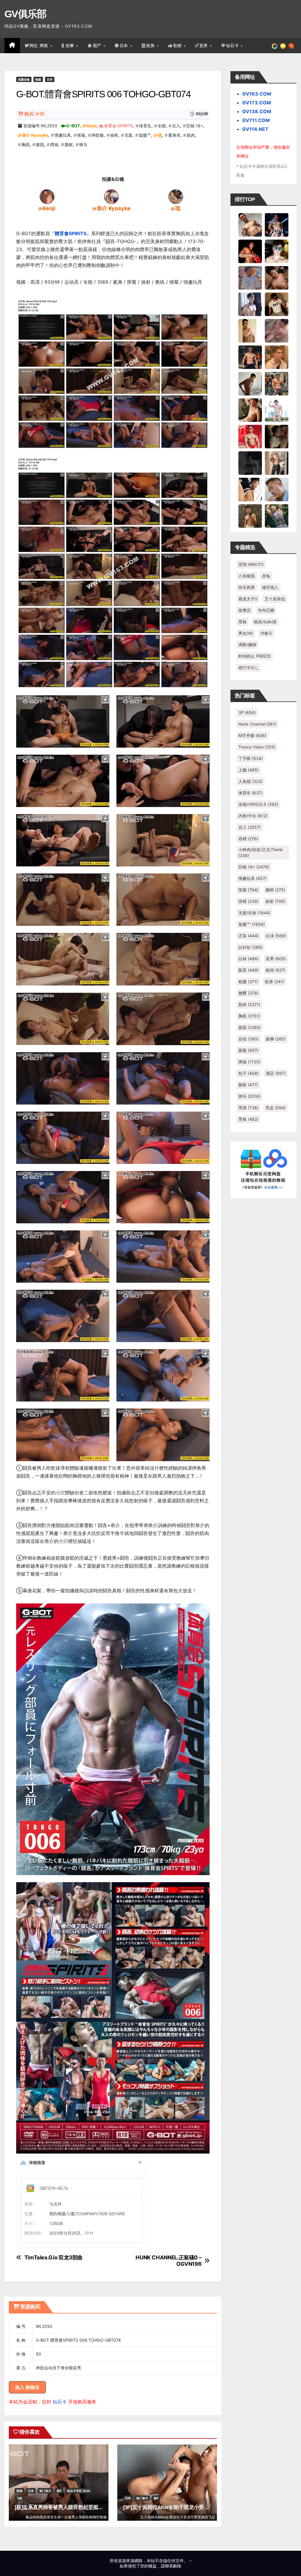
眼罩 (249, 970)
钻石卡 (60, 2402)
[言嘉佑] (250, 304)
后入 (176, 126)
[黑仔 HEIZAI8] (277, 383)
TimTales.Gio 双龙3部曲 (53, 2257)
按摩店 (245, 610)
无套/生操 (254, 913)
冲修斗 (266, 633)
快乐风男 (247, 587)
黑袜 (243, 622)
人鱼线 (250, 781)
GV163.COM (257, 94)
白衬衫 (250, 947)
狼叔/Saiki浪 (265, 622)
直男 (204, 46)
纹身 (275, 982)
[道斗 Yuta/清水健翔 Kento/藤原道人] (277, 357)
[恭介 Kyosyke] (111, 196)
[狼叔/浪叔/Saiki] (277, 251)
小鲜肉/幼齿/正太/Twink (261, 852)
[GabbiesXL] (277, 489)
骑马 (83, 144)
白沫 (276, 936)
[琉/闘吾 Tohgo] (176, 196)
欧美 (151, 46)
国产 (98, 46)
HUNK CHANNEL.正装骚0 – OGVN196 (168, 2261)
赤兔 (266, 576)
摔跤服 (98, 135)
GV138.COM (257, 111)
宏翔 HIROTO (251, 564)
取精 (178, 46)
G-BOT (73, 126)
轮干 (249, 1073)
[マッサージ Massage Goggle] (277, 436)
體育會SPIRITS (71, 233)
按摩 (71, 46)
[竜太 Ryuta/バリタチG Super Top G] (277, 304)
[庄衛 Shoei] (250, 436)
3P (247, 713)
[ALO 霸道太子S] (250, 383)
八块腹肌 (247, 576)
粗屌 (276, 970)
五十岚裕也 (275, 599)
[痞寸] (250, 357)
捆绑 (275, 890)
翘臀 (248, 993)
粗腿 (248, 982)
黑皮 (276, 1108)
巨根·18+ (195, 126)
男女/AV (246, 633)
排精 (248, 901)
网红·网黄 (39, 46)
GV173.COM (257, 103)
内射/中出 (253, 816)
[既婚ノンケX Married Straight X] (277, 330)
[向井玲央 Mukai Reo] (250, 489)
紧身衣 (174, 135)
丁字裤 (251, 758)
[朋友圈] (275, 46)
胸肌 (26, 144)
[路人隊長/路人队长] (277, 462)
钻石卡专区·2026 (79, 2491)
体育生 (145, 126)
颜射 (69, 144)
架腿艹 (145, 135)
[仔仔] (250, 462)
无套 (128, 135)
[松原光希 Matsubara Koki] (277, 277)
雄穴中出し (249, 668)
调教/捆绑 (247, 645)
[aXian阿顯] (250, 515)
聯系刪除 (173, 2566)
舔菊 (248, 1050)
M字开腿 (252, 735)
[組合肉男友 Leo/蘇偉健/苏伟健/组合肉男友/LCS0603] (250, 277)
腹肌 (40, 144)
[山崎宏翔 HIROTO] (250, 224)
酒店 (276, 1073)
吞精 (248, 839)
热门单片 (45, 2491)
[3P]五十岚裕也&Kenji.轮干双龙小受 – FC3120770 (179, 2507)
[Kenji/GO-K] (47, 196)
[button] (291, 46)
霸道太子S (248, 599)
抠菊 (81, 135)
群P (59, 2491)
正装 (249, 936)
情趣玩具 (63, 135)
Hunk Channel (257, 724)
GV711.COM (256, 120)
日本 (125, 46)
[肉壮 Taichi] (277, 515)
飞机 (19, 2498)
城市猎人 (270, 587)
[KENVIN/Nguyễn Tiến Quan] (277, 224)
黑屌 (248, 1108)
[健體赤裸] (277, 410)
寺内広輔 (266, 610)
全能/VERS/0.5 (258, 804)
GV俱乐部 (25, 14)
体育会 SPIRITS (118, 126)
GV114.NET (255, 129)
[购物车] (283, 46)
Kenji (92, 126)
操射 (114, 135)
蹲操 (54, 144)
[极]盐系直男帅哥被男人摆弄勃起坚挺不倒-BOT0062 (73, 2507)
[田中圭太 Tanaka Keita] (250, 410)
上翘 (249, 770)
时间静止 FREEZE (255, 656)
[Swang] (250, 251)
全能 (162, 126)
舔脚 (276, 1039)
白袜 (249, 959)
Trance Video (257, 747)
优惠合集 (24, 79)
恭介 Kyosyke (35, 135)
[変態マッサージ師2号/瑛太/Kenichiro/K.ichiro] (250, 330)
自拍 (249, 1039)
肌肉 (191, 135)
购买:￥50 (34, 114)
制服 (38, 79)
